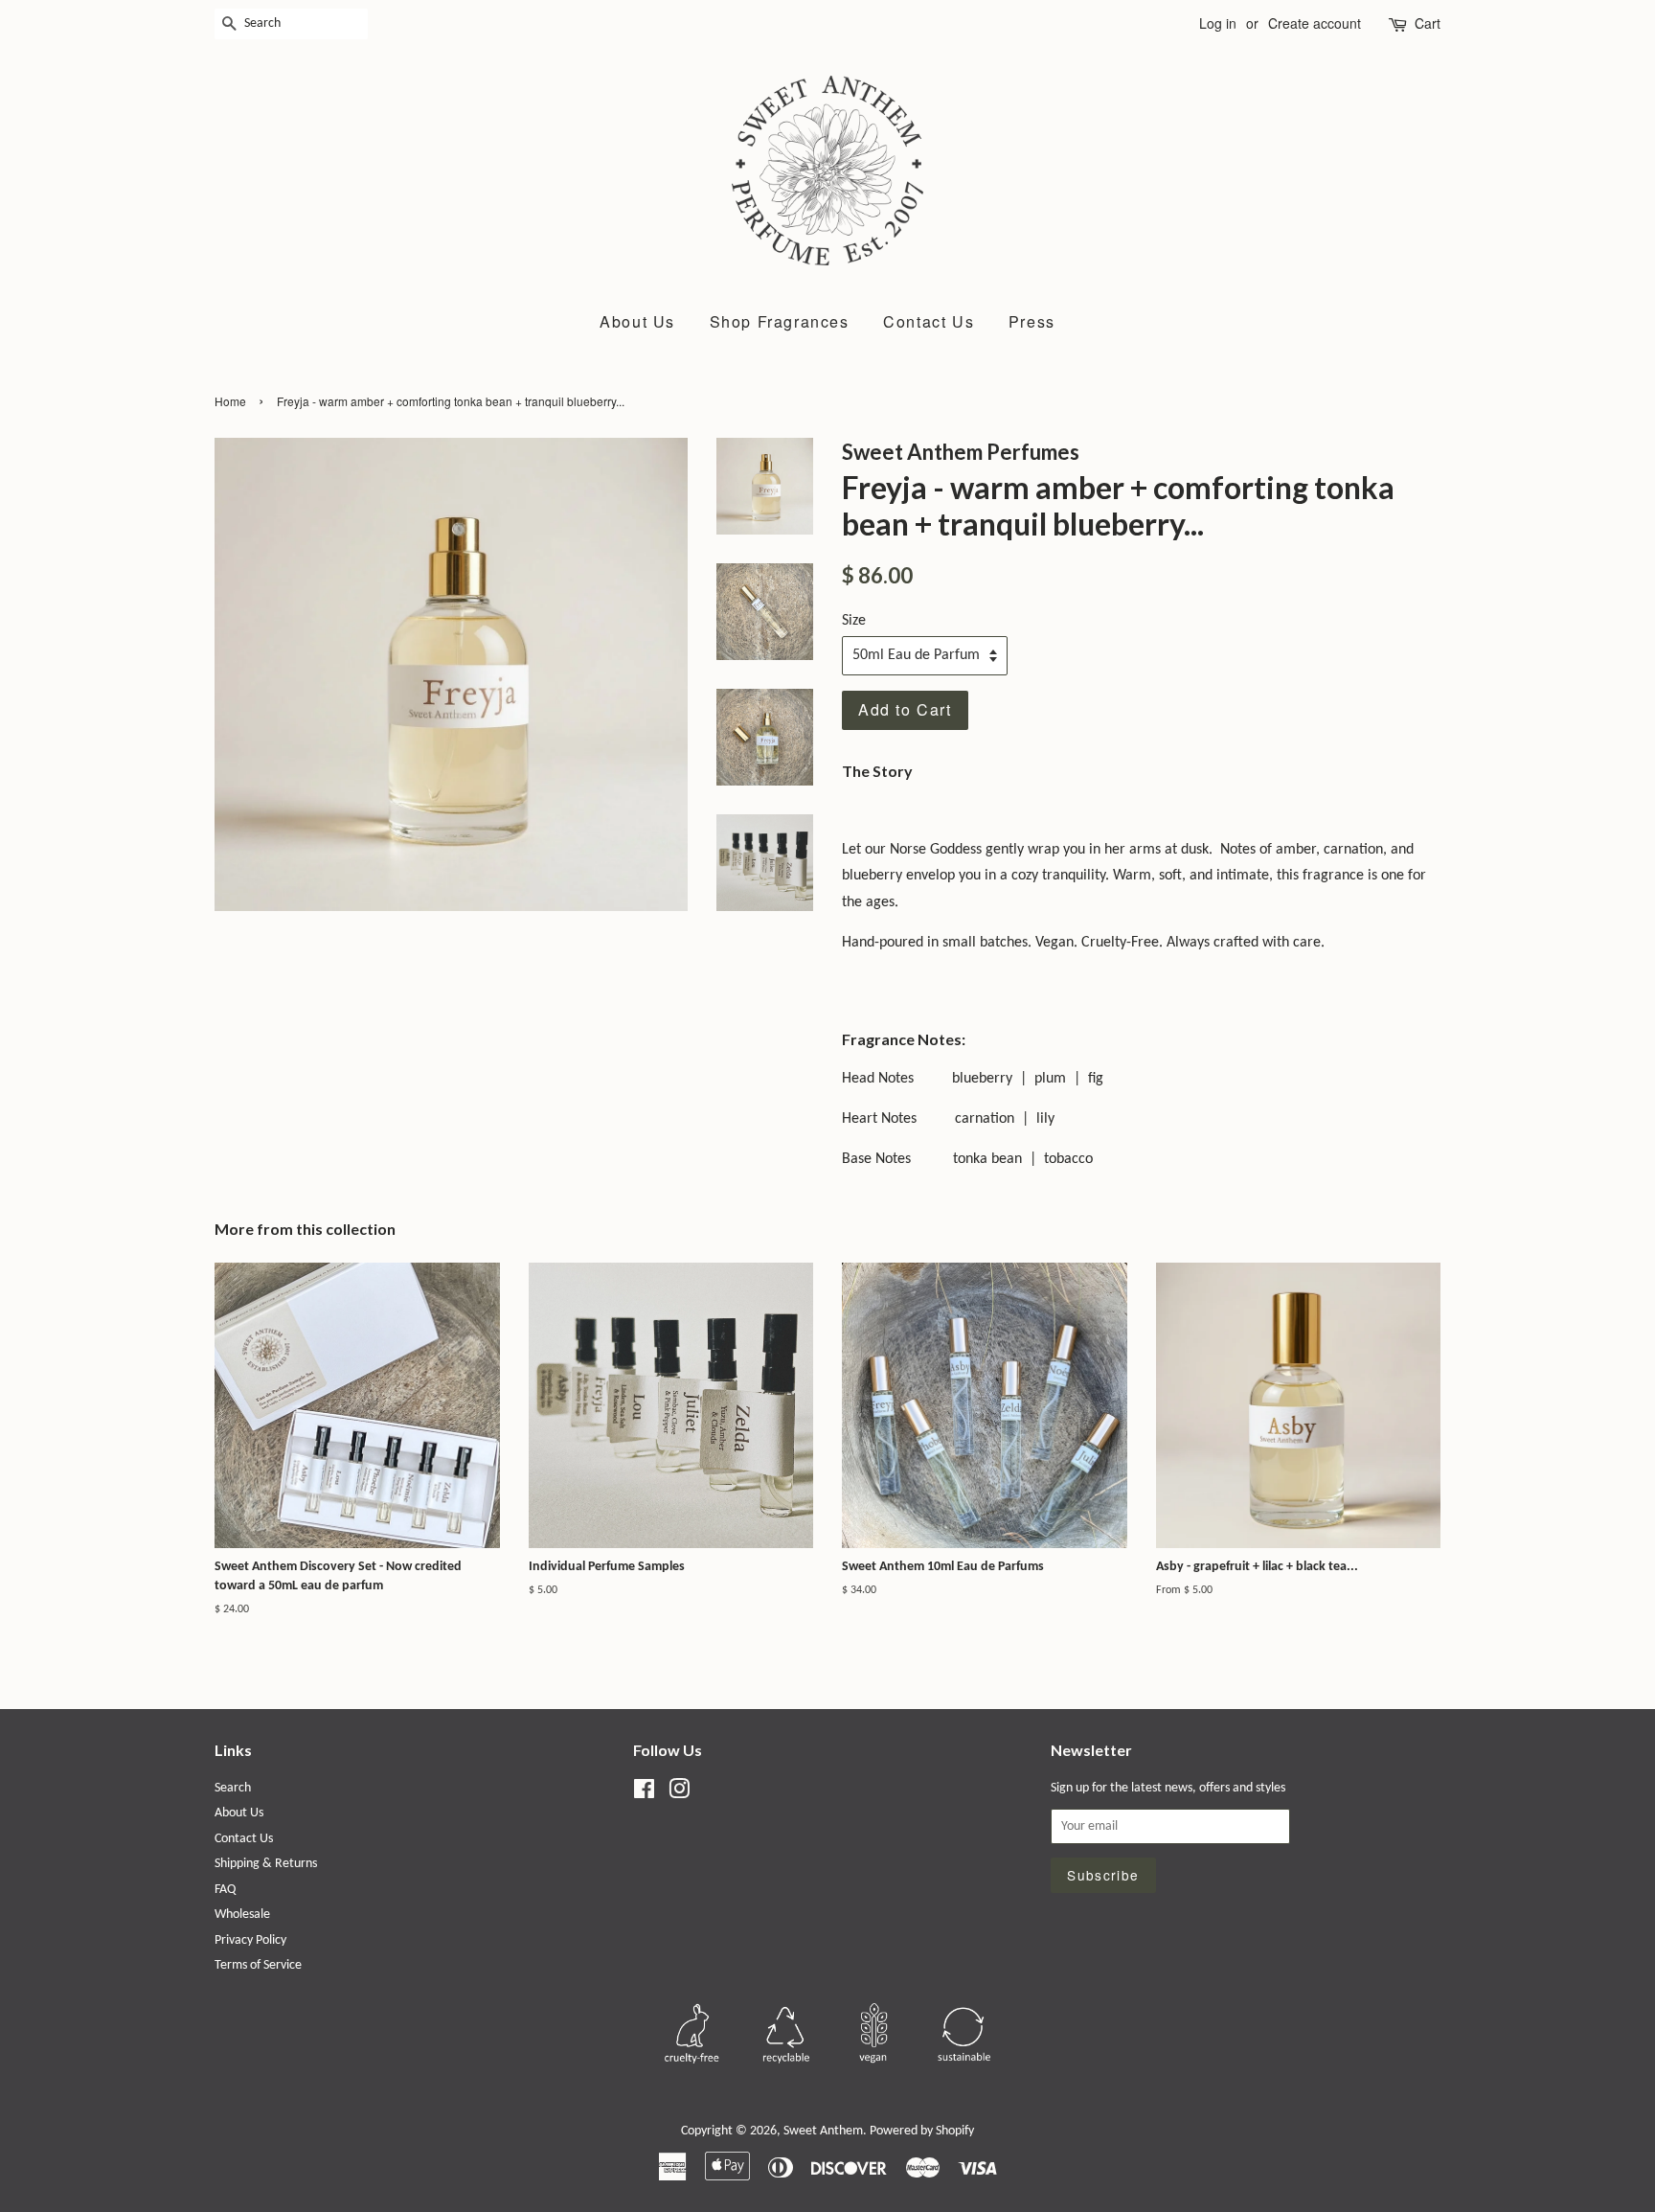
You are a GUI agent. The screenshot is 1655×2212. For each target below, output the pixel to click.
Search (233, 1788)
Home (230, 401)
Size (854, 621)
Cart (1428, 23)
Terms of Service (258, 1965)
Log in (1218, 23)
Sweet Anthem (823, 2131)
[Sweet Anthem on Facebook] (644, 1794)
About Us (637, 321)
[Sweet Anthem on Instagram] (679, 1794)
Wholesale (242, 1915)
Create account (1315, 23)
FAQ (225, 1890)
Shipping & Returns (266, 1864)
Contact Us (929, 321)
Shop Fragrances (780, 321)
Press (1032, 321)
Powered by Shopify (922, 2131)
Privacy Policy (250, 1940)
